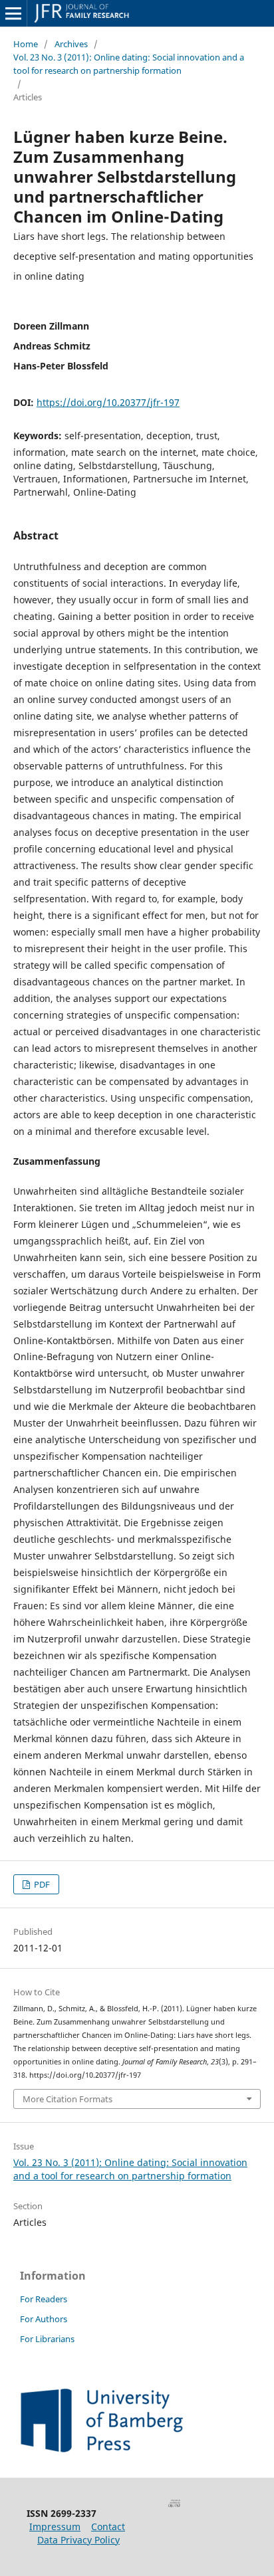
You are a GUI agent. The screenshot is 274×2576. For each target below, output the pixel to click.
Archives (71, 44)
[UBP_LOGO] (102, 2449)
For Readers (44, 2299)
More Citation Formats (68, 2099)
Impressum (55, 2526)
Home (26, 44)
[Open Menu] (13, 13)
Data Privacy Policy (78, 2540)
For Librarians (47, 2339)
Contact (108, 2526)
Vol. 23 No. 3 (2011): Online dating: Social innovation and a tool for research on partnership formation (129, 64)
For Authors (44, 2319)
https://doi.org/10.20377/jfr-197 (108, 402)
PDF (41, 1884)
